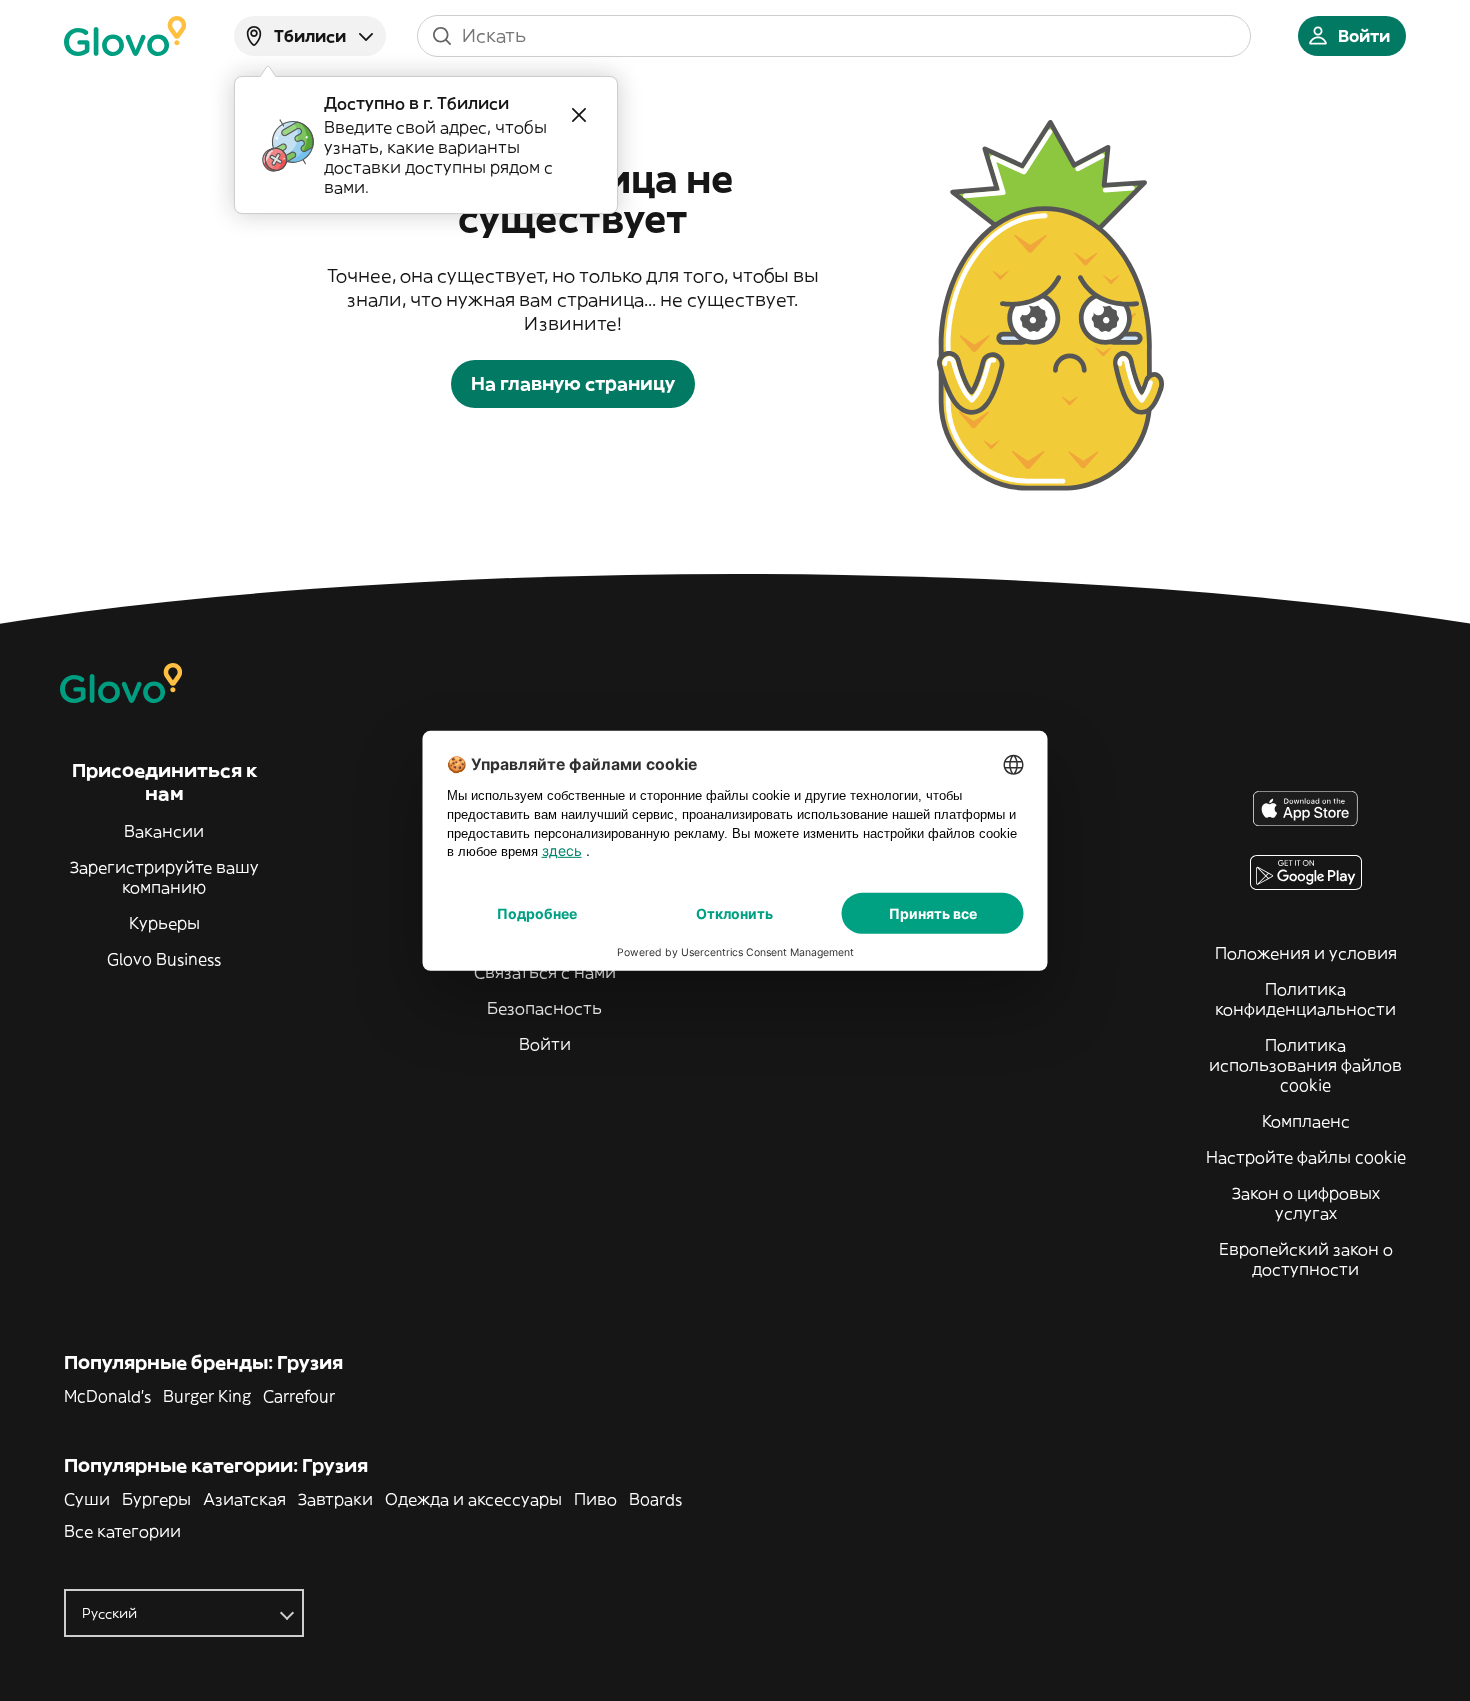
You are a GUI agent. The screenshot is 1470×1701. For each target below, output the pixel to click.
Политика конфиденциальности (1305, 999)
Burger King (207, 1396)
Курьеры (164, 923)
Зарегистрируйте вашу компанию (164, 877)
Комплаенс (1306, 1121)
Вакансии (164, 831)
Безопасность (544, 1008)
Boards (655, 1499)
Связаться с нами (545, 972)
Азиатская (244, 1499)
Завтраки (335, 1499)
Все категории (122, 1531)
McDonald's (107, 1396)
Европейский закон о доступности (1306, 1259)
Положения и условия (1306, 953)
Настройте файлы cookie (1306, 1157)
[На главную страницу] (125, 36)
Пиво (595, 1499)
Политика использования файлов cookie (1305, 1065)
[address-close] (579, 115)
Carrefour (299, 1396)
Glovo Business (164, 959)
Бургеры (156, 1499)
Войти (545, 1044)
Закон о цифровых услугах (1306, 1203)
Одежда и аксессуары (473, 1499)
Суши (87, 1499)
